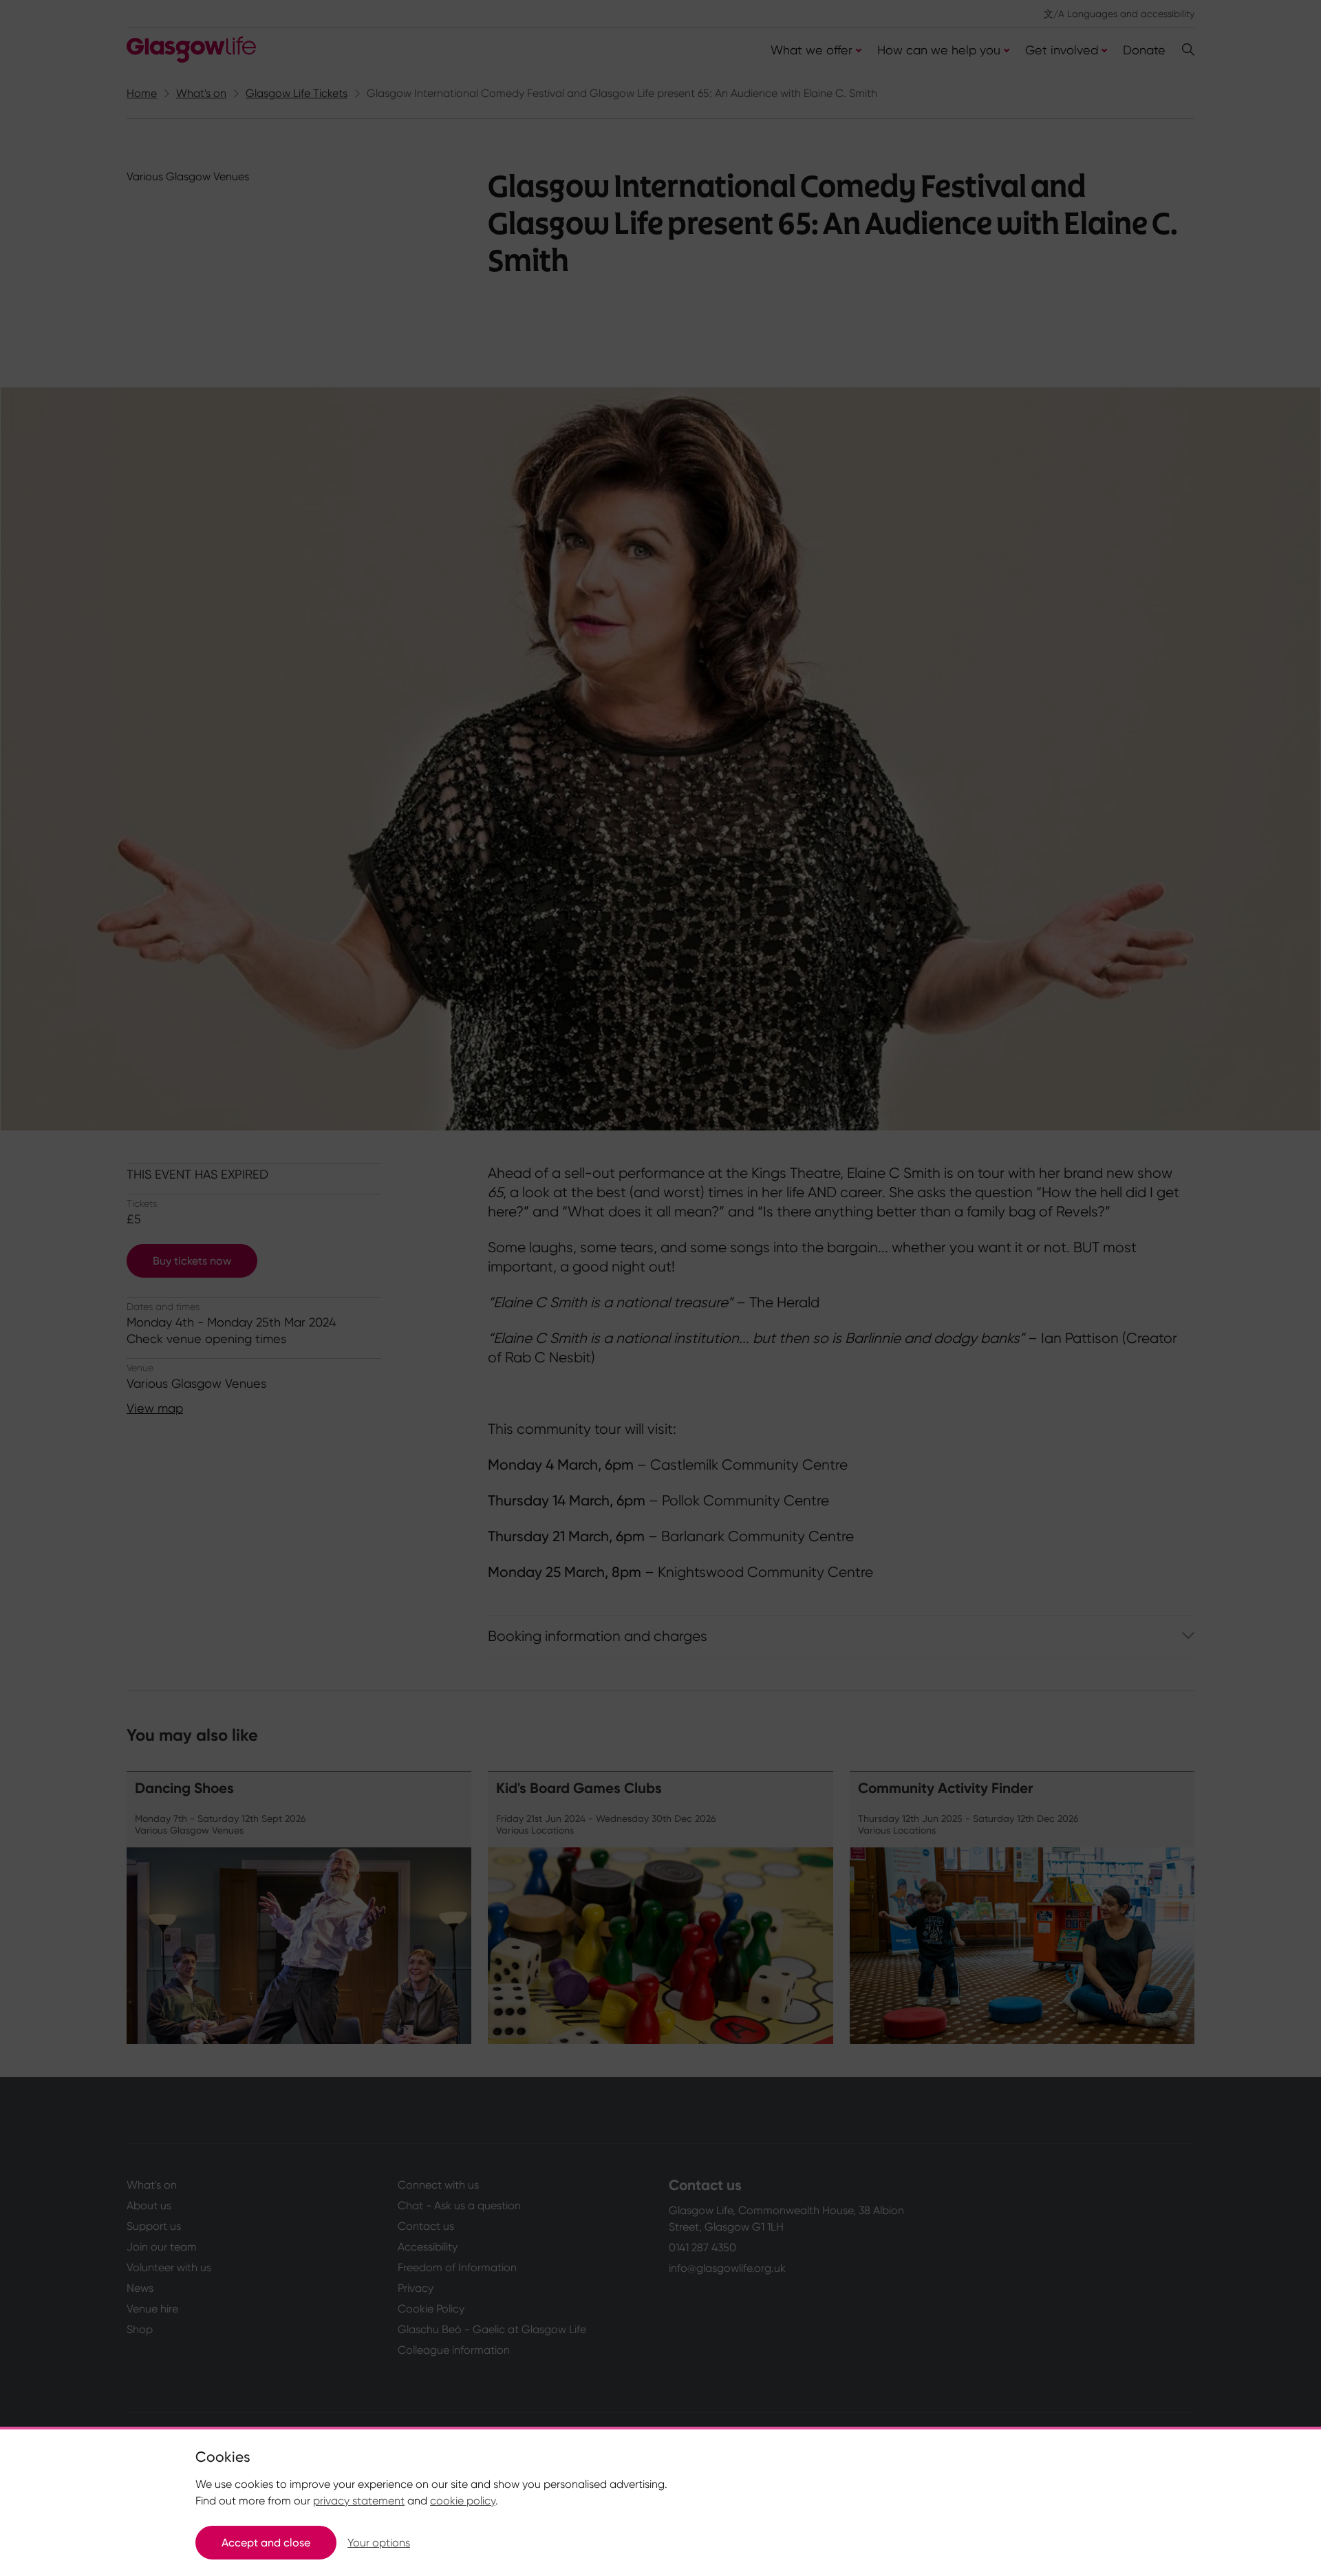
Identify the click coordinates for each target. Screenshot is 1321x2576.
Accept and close (266, 2543)
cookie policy (463, 2501)
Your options (379, 2543)
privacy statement (359, 2501)
